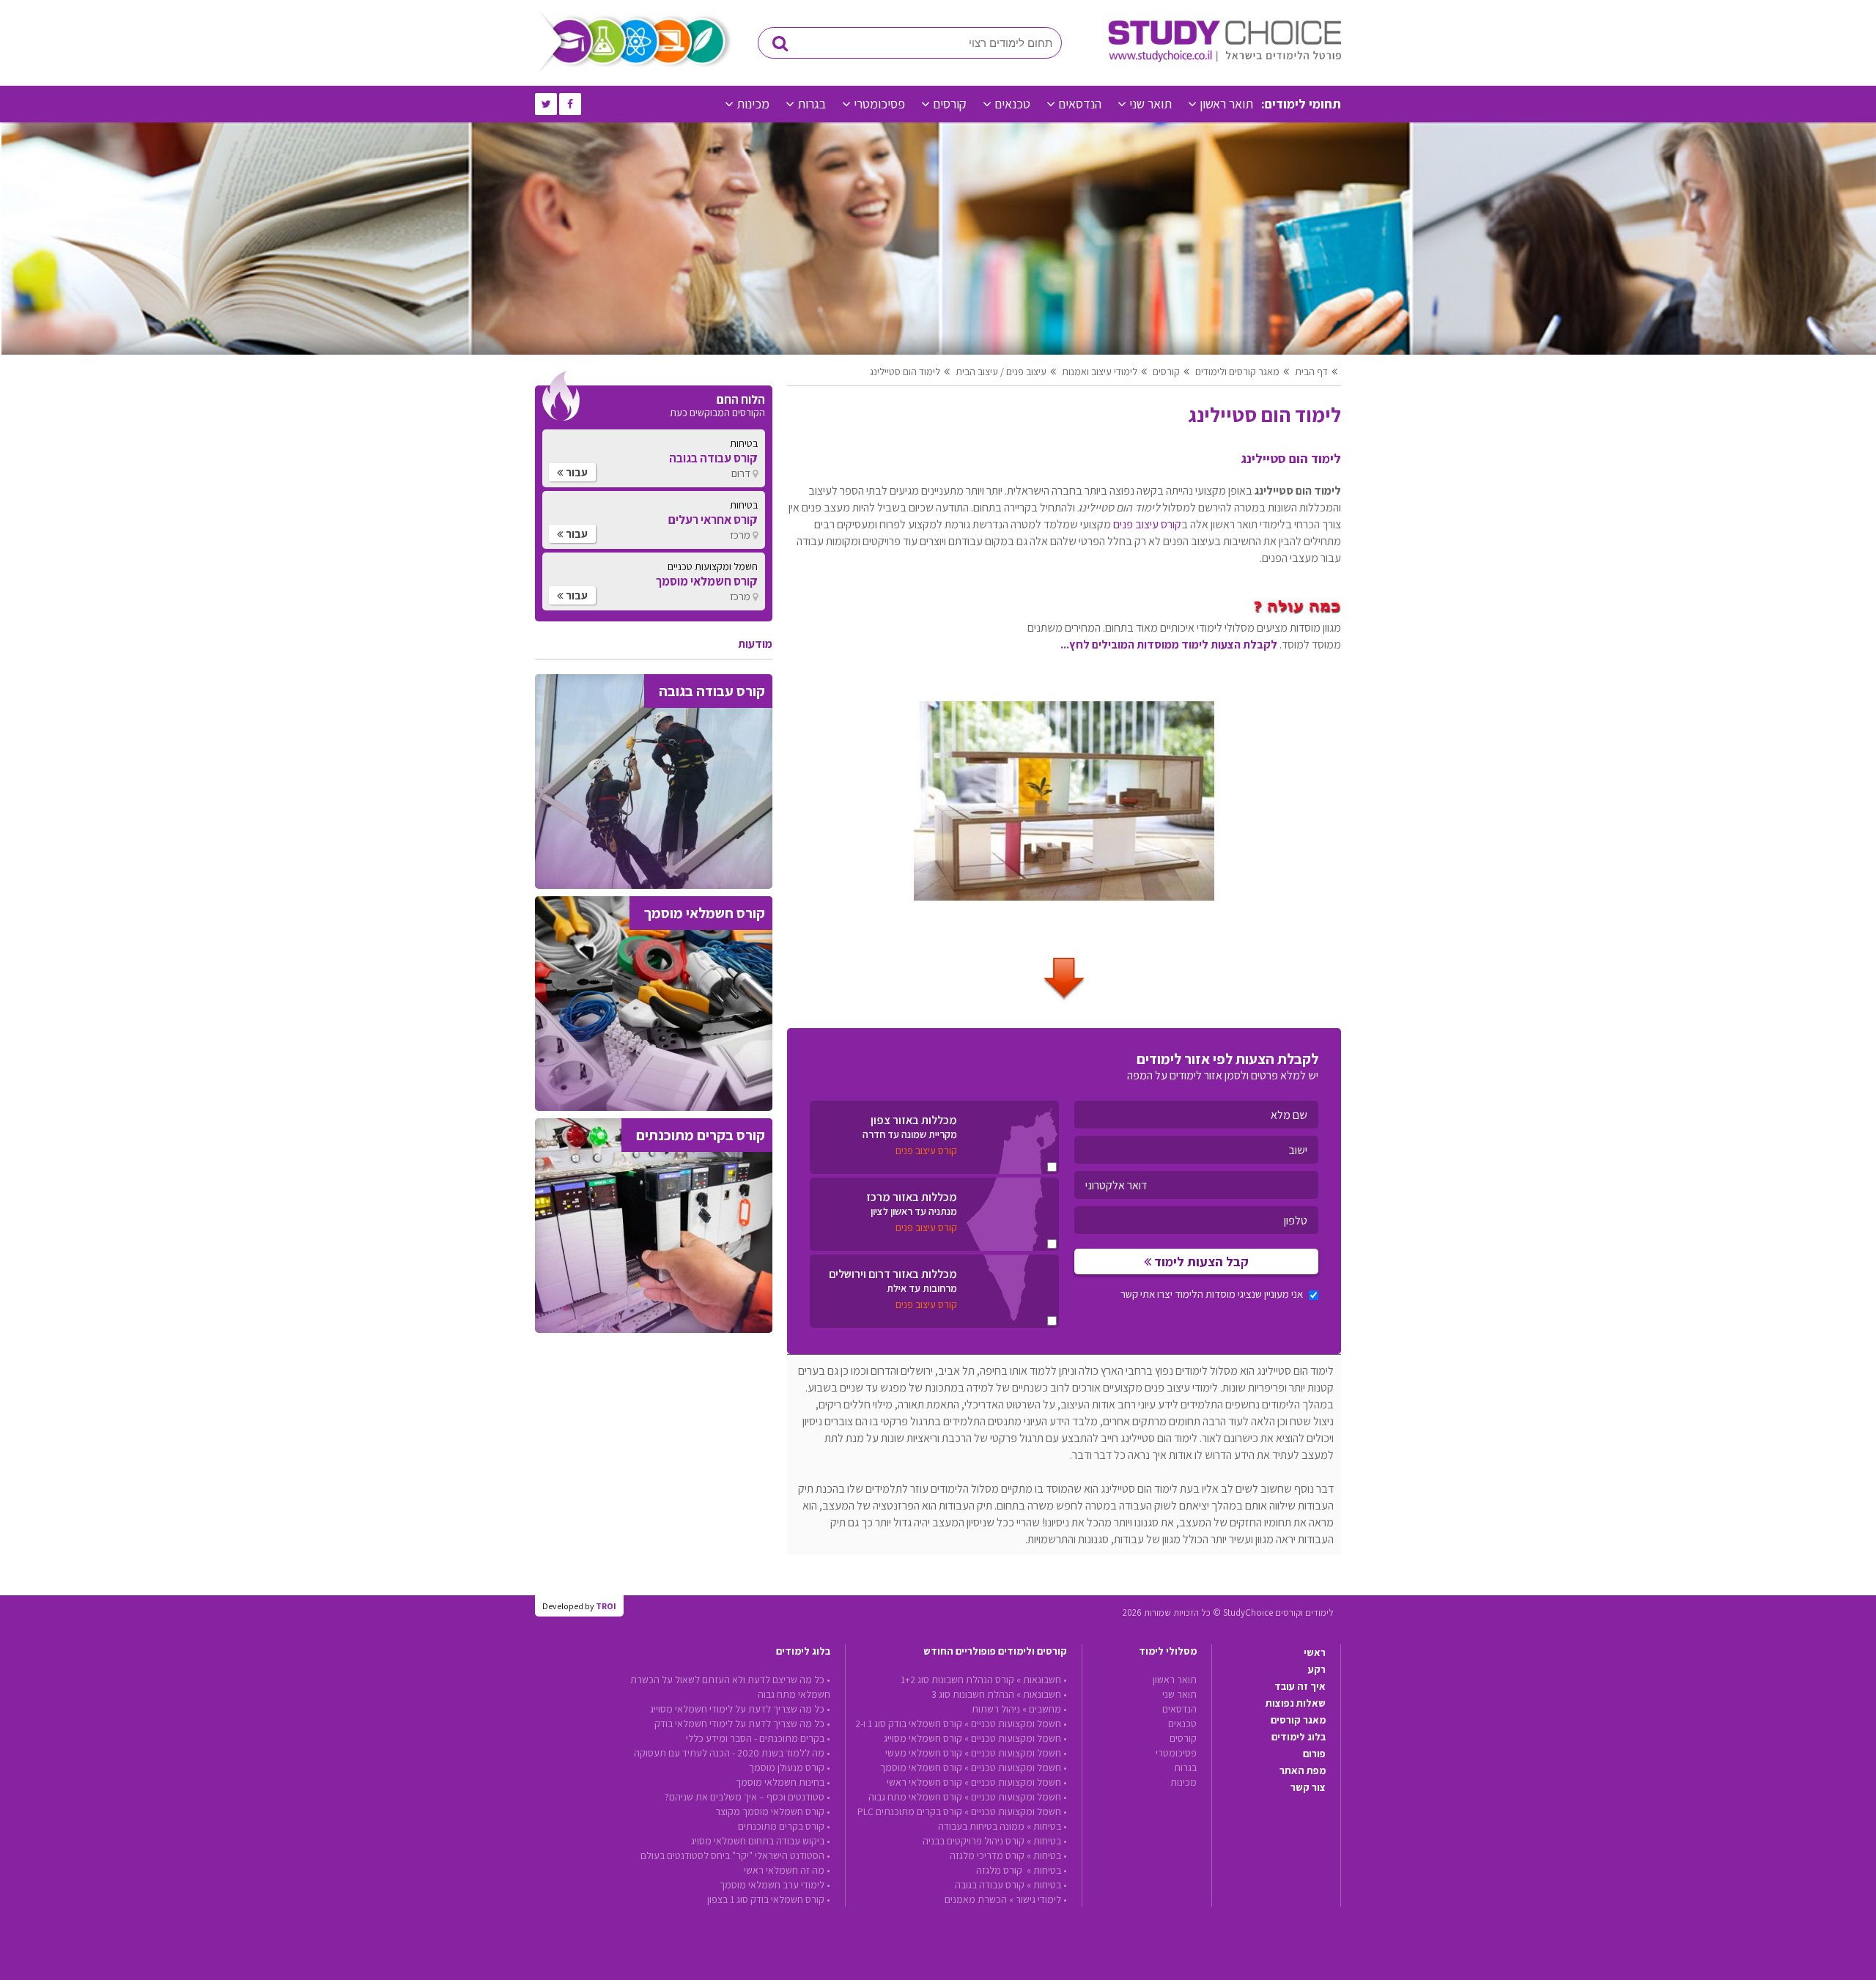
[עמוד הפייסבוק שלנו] (570, 104)
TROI (606, 1606)
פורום (1314, 1754)
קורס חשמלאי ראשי (924, 1782)
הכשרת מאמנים (976, 1899)
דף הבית (1311, 372)
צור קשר (1308, 1787)
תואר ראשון (1226, 104)
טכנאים (1012, 104)
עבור (576, 472)
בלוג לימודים (1299, 1737)
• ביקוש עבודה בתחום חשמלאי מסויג (761, 1841)
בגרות (812, 104)
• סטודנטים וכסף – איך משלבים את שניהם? (747, 1797)
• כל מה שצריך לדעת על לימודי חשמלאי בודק (742, 1724)
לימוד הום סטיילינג (905, 372)
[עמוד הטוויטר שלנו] (546, 104)
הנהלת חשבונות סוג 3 (973, 1694)
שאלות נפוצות (1296, 1703)
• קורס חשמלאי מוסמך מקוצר (773, 1811)
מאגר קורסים (1298, 1720)
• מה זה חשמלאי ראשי (787, 1870)
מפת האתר (1303, 1770)
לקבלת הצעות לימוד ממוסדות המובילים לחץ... (1169, 644)
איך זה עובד (1300, 1686)
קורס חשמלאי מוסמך (921, 1767)
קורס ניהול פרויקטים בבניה (974, 1841)
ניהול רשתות (996, 1709)
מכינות (753, 104)
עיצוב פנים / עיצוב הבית (1001, 372)
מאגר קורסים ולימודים (1237, 372)
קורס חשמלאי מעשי (924, 1753)
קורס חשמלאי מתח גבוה (915, 1797)
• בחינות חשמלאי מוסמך (783, 1782)
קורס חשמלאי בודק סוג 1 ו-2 (909, 1724)
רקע (1317, 1669)
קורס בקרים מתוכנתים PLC (910, 1811)
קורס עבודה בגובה (990, 1885)
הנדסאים (1080, 104)
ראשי (1315, 1652)
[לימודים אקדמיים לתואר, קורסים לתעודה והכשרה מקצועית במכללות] (1225, 59)
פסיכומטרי (879, 104)
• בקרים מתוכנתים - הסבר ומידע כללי (758, 1738)
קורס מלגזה (1000, 1870)
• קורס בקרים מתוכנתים (784, 1826)
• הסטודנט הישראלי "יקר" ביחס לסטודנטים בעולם (735, 1855)
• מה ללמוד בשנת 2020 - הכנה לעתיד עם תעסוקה (732, 1753)
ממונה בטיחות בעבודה (981, 1826)
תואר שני (1151, 104)
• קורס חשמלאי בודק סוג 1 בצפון (769, 1899)
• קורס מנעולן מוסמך (790, 1767)
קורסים (950, 104)
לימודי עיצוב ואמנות (1100, 372)
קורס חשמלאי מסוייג (923, 1738)
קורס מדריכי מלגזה (987, 1855)
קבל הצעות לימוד (1200, 1261)
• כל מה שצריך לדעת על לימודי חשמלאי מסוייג (740, 1709)
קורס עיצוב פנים (1147, 524)
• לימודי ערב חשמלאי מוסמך (775, 1885)
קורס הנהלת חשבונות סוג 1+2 (957, 1680)
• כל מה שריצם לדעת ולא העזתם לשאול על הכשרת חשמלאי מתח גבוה (730, 1687)
